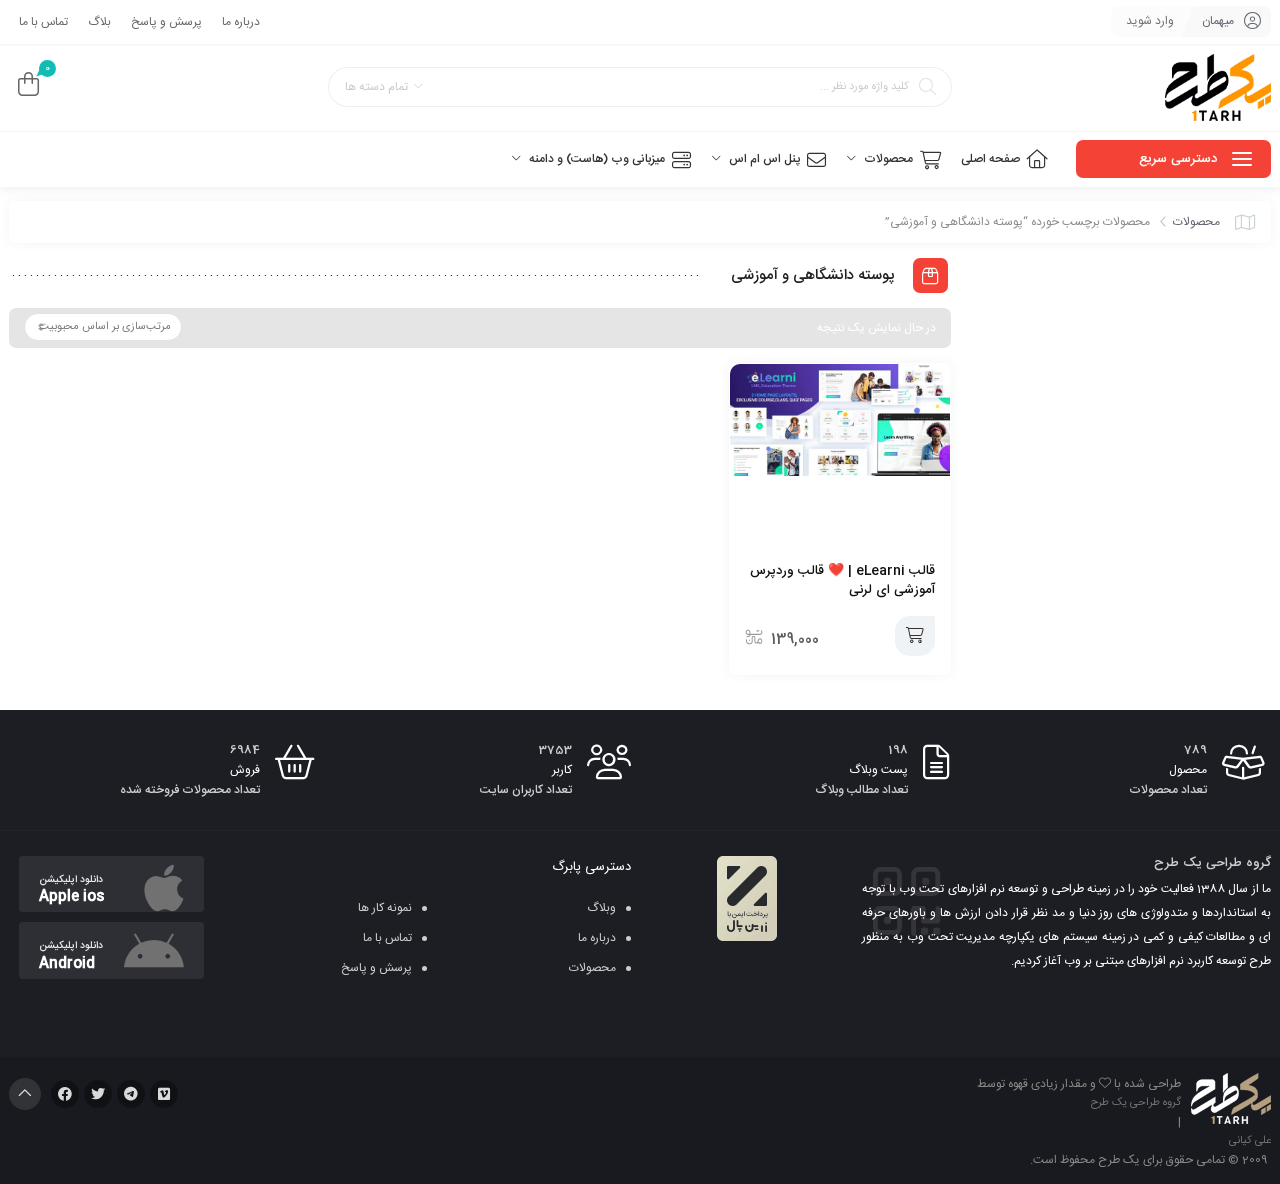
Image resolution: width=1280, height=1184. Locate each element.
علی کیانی (1250, 1141)
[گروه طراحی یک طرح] (1218, 88)
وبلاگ (601, 908)
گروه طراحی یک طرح (1136, 1103)
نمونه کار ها (385, 908)
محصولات (1196, 222)
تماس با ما (43, 22)
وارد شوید (1150, 21)
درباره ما (241, 22)
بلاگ (99, 22)
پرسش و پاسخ (166, 22)
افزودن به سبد (915, 636)
